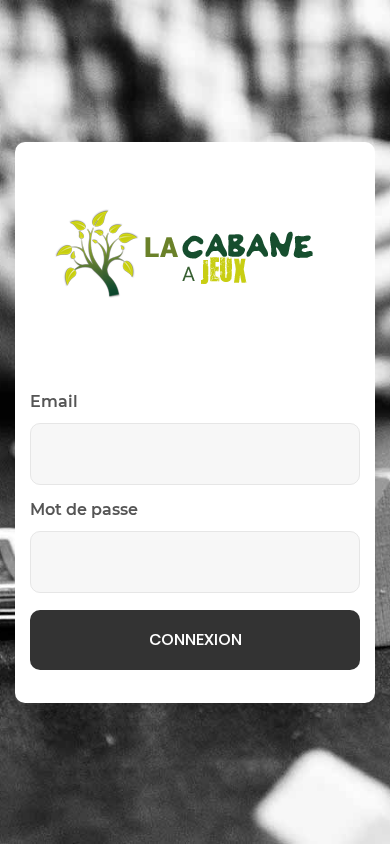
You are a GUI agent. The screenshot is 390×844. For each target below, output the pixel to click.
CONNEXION (195, 639)
